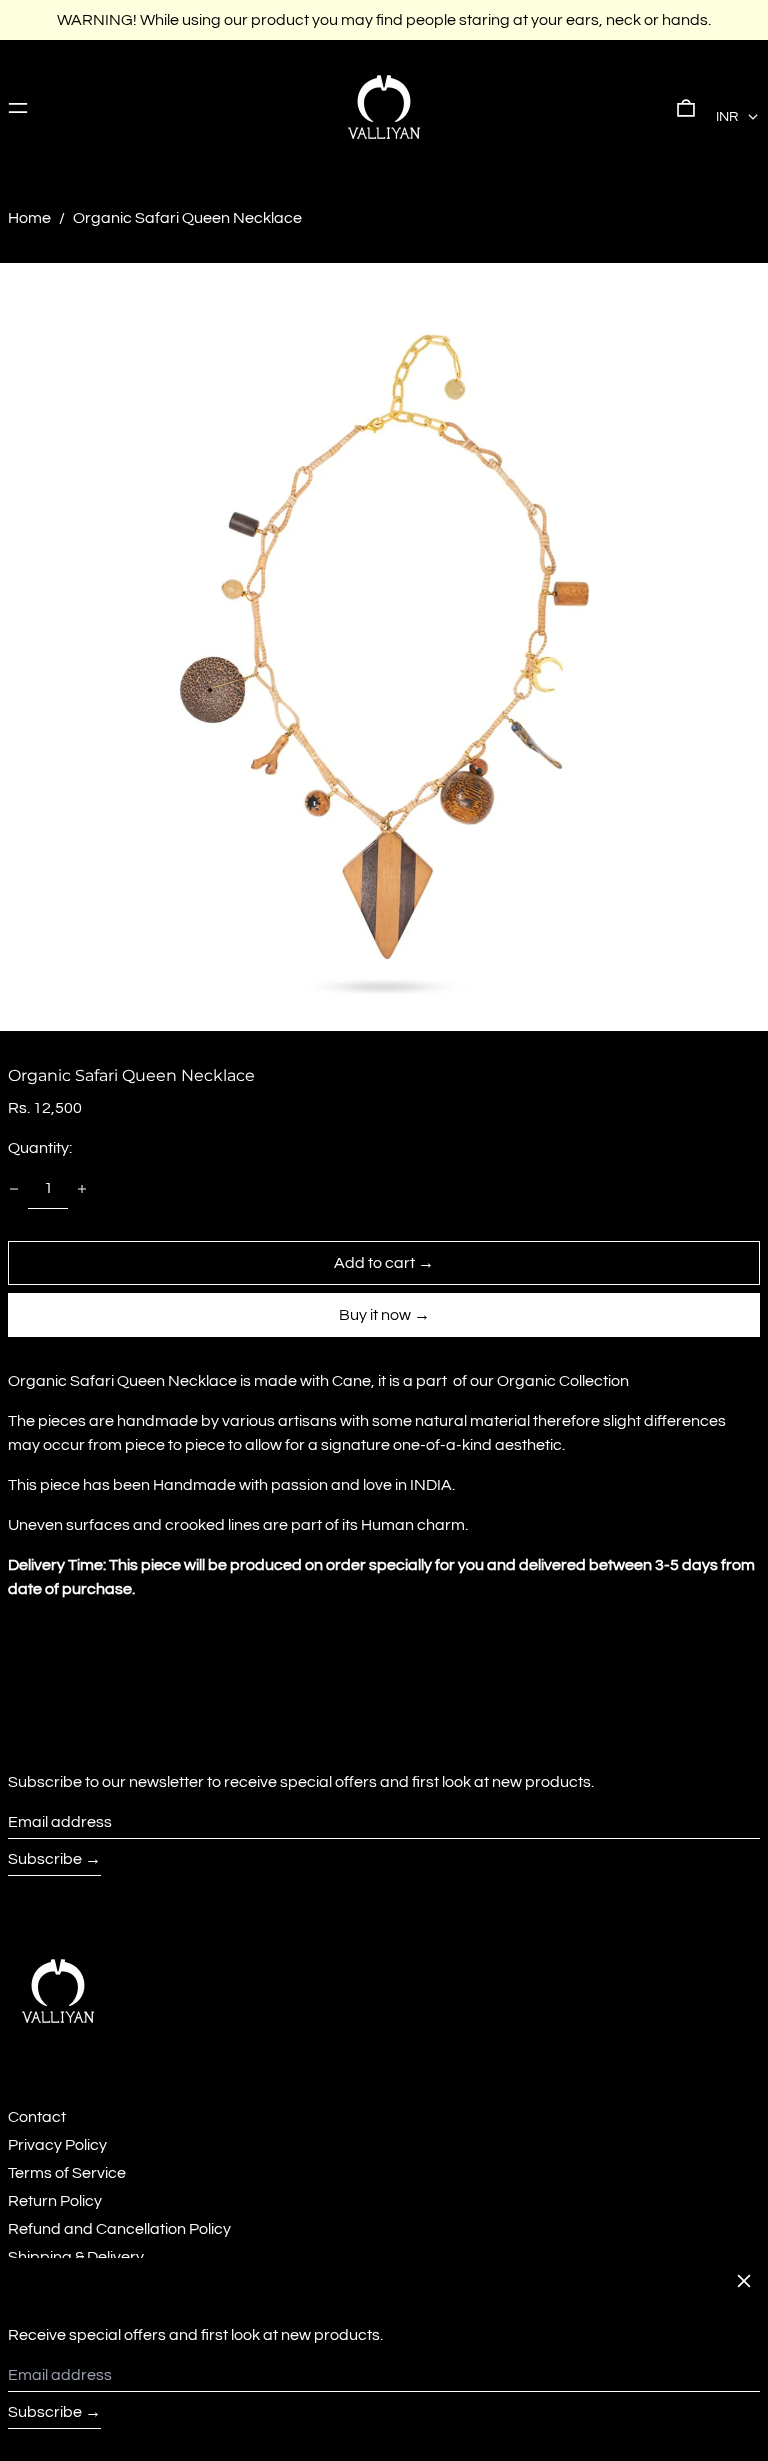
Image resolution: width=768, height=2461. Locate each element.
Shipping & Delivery (76, 2257)
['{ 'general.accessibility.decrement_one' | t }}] (14, 1189)
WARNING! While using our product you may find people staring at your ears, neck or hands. (384, 20)
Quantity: (40, 1148)
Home (29, 218)
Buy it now (375, 1315)
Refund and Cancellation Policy (119, 2229)
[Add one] (82, 1189)
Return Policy (55, 2201)
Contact (37, 2117)
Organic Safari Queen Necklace (187, 218)
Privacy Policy (57, 2145)
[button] (686, 107)
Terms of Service (67, 2173)
